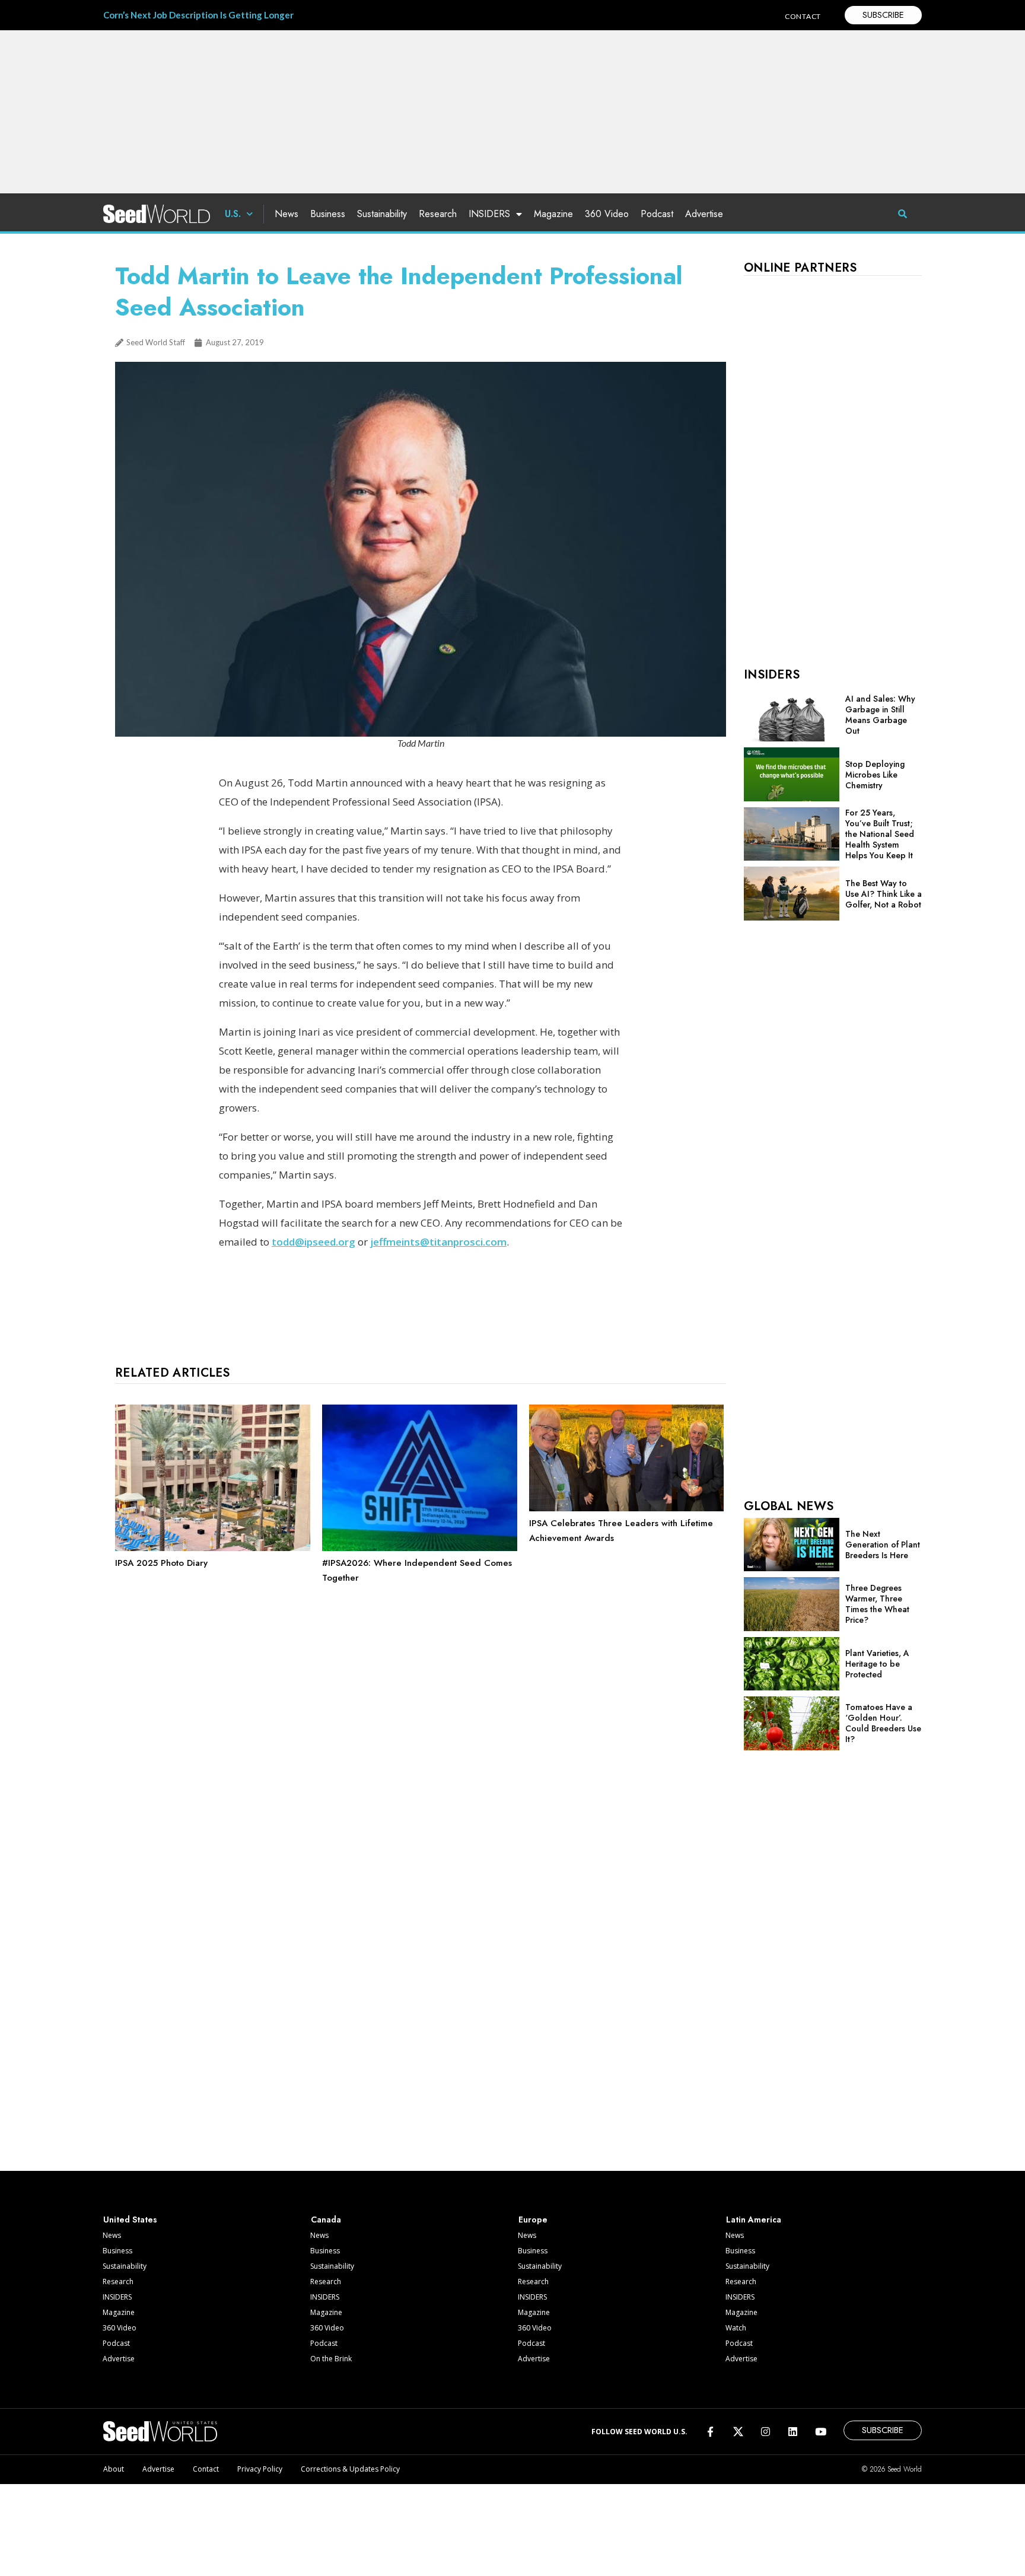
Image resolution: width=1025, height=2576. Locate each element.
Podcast (657, 214)
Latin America (754, 2220)
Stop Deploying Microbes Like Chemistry (875, 775)
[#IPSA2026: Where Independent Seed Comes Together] (420, 1548)
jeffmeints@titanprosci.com (438, 1242)
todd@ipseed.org (313, 1242)
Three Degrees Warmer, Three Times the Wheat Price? (877, 1604)
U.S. (233, 214)
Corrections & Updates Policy (350, 2469)
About (114, 2469)
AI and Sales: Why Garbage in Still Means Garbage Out (880, 715)
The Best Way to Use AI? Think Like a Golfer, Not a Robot (884, 894)
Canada (326, 2220)
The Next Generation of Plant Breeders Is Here (883, 1545)
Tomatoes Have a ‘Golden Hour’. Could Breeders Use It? (883, 1723)
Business (328, 214)
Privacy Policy (260, 2469)
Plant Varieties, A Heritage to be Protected (877, 1664)
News (287, 214)
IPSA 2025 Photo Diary (161, 1563)
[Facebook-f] (710, 2432)
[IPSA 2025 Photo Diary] (213, 1548)
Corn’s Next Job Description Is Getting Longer (198, 15)
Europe (533, 2220)
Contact (206, 2469)
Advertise (704, 214)
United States (130, 2220)
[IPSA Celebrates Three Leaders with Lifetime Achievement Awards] (627, 1508)
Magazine (553, 214)
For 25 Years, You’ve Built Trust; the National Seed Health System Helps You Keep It (880, 834)
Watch (736, 2328)
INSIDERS (489, 214)
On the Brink (331, 2359)
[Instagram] (765, 2432)
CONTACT (803, 16)
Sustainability (382, 214)
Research (438, 214)
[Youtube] (821, 2432)
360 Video (607, 214)
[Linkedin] (793, 2432)
